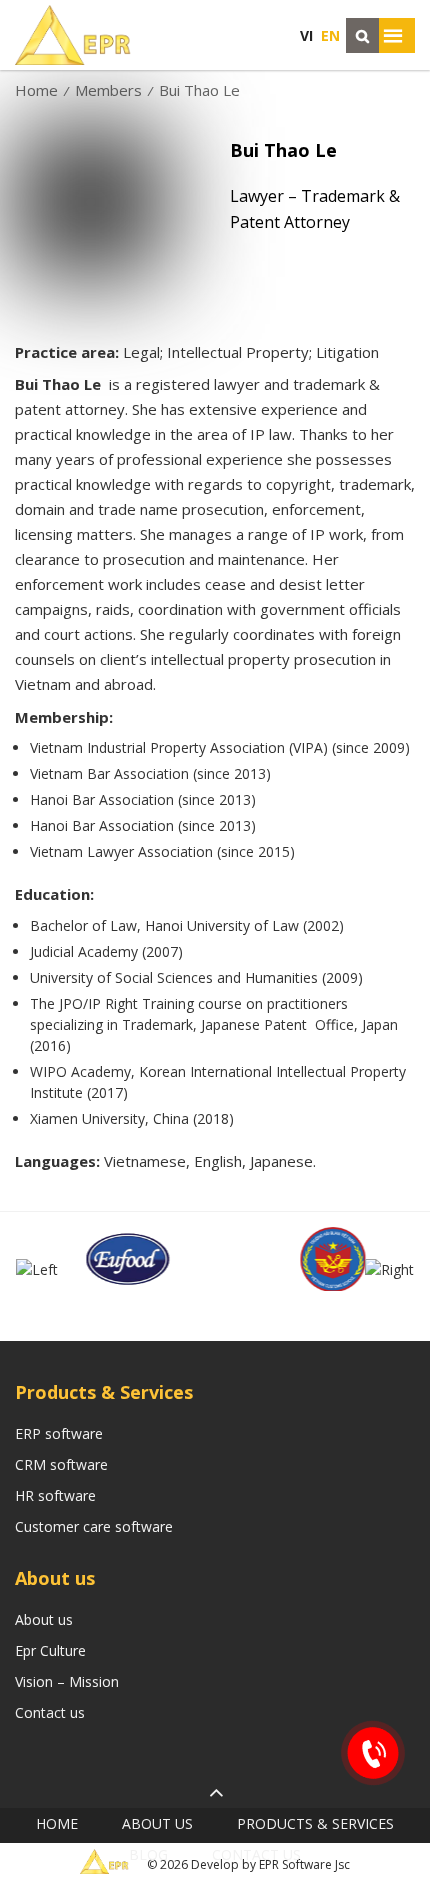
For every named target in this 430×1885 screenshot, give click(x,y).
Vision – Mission (67, 1681)
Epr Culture (50, 1650)
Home (36, 90)
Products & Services (315, 1823)
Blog (148, 1854)
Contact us (50, 1712)
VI (306, 35)
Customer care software (94, 1526)
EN (330, 35)
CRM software (61, 1464)
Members (108, 90)
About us (44, 1619)
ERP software (59, 1433)
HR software (55, 1495)
